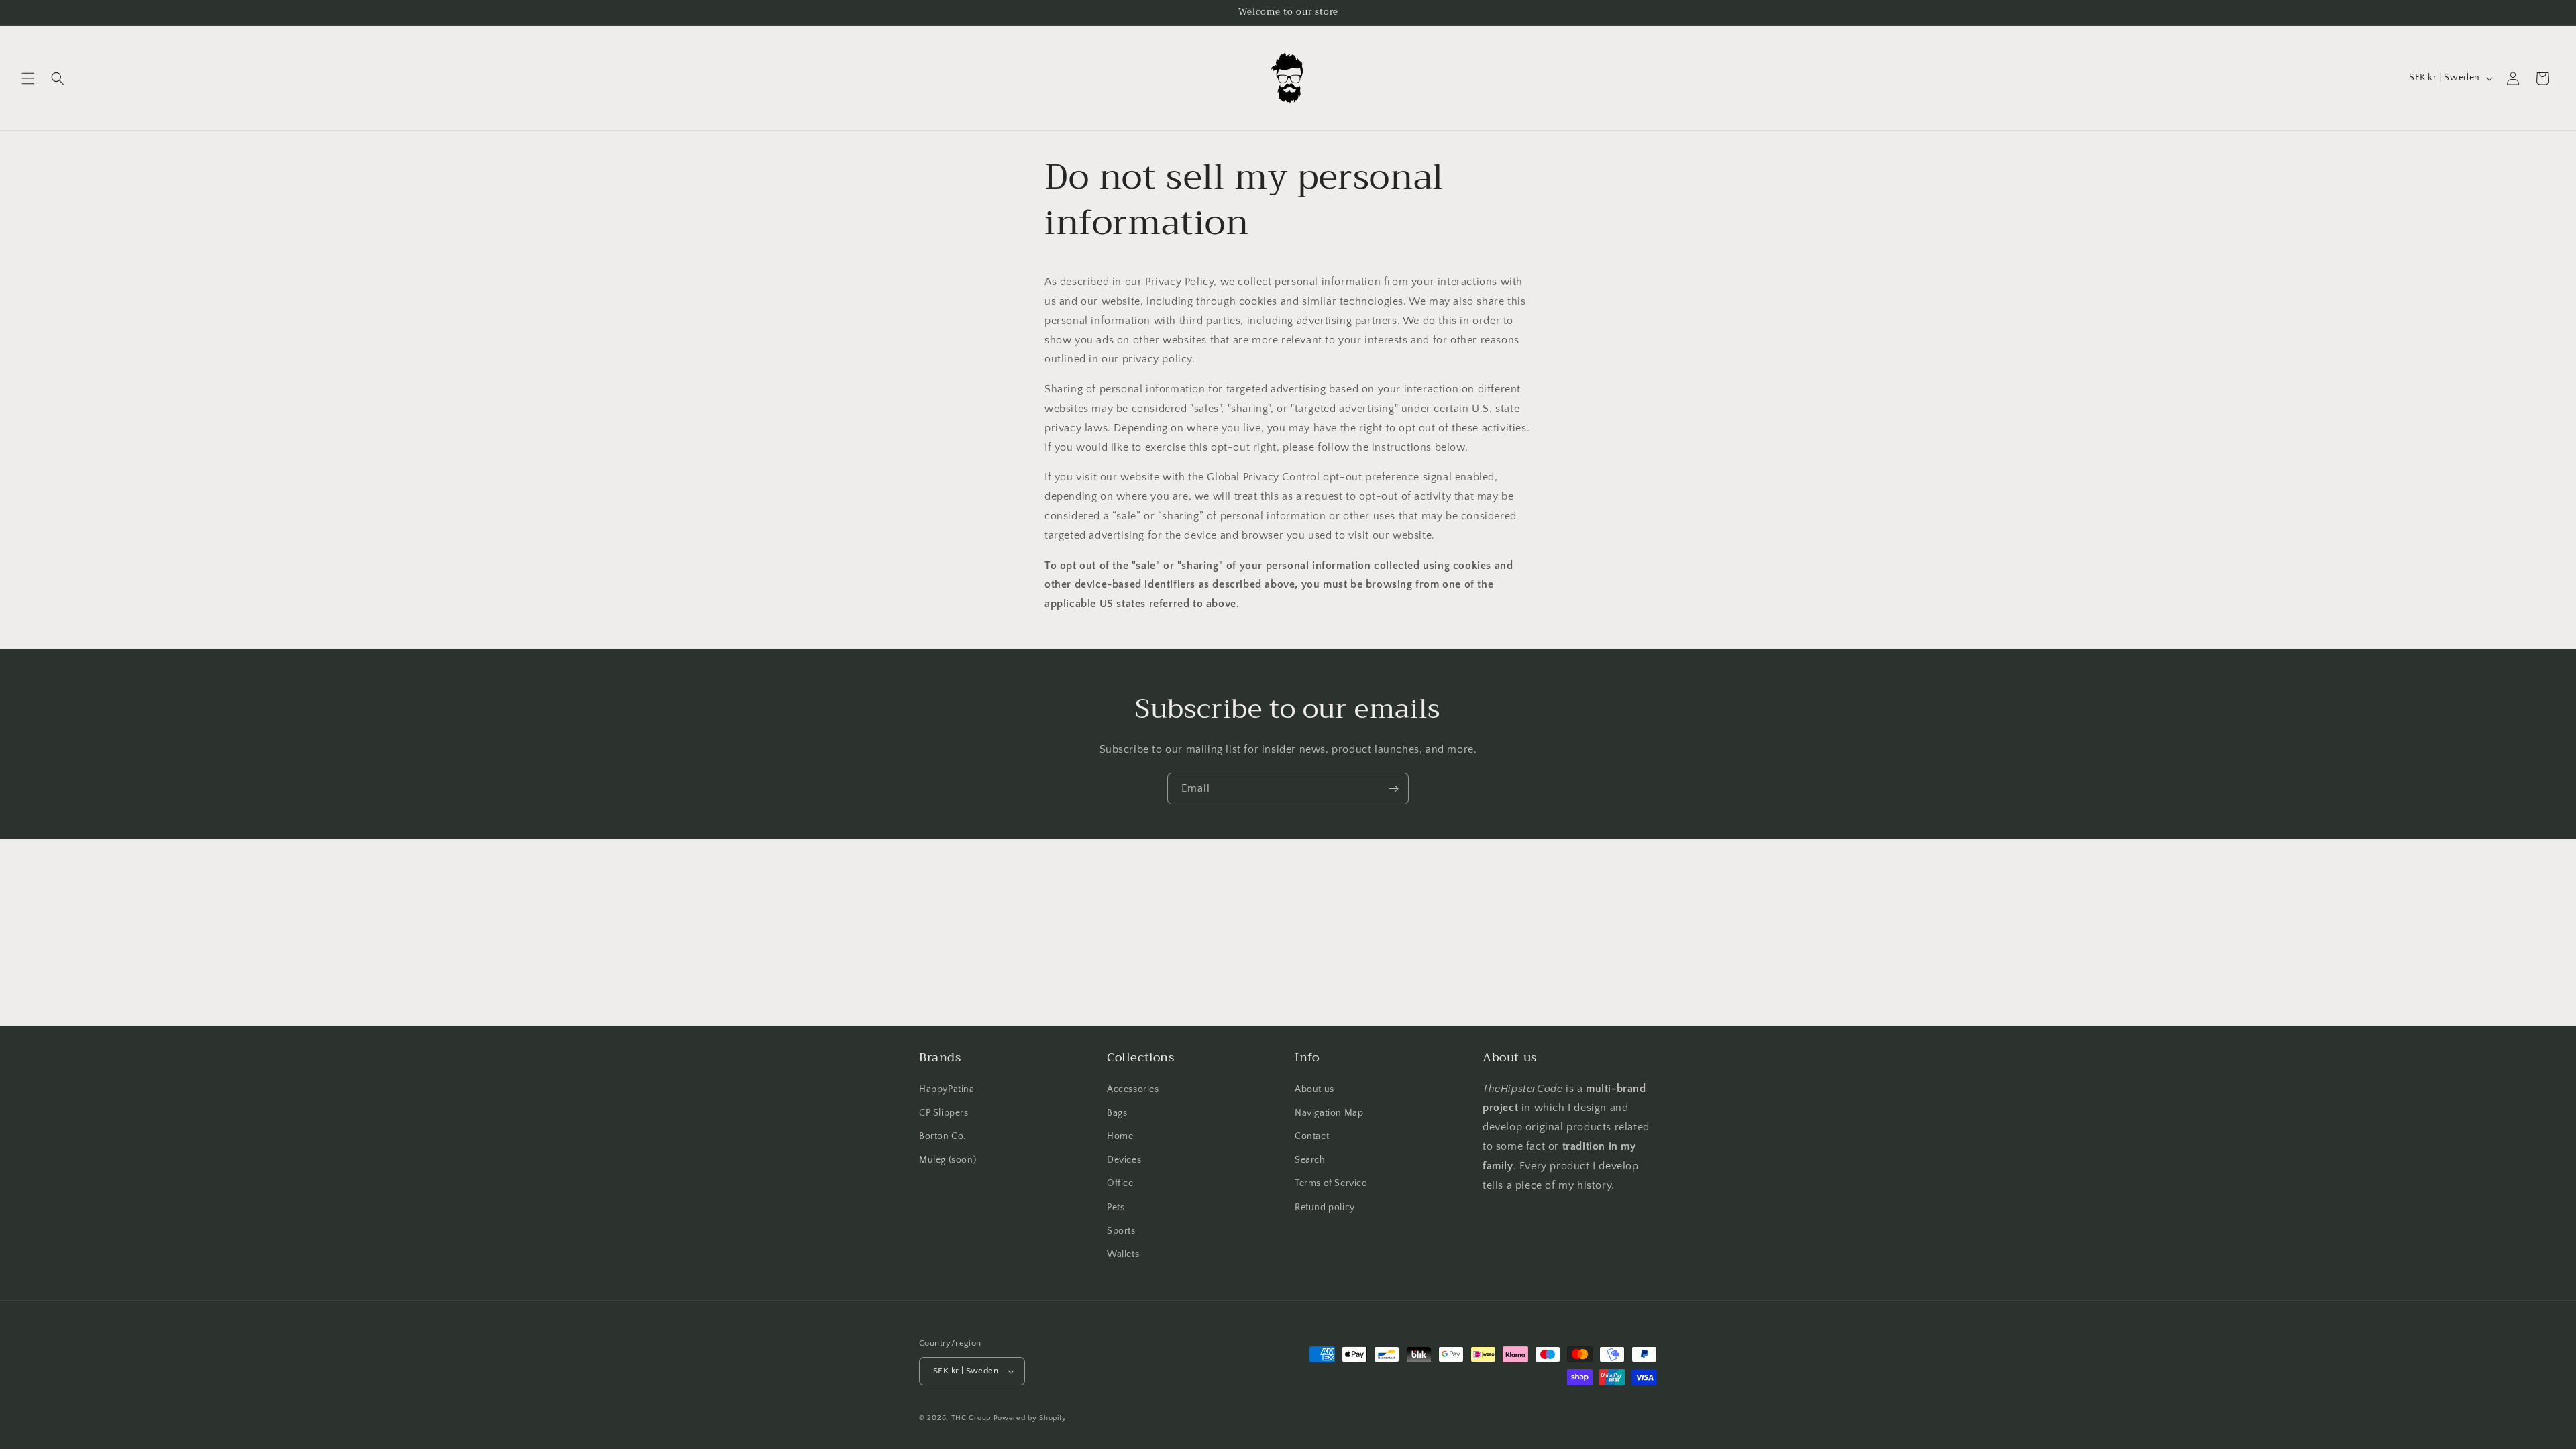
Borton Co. (943, 1136)
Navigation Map (1329, 1113)
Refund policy (1325, 1207)
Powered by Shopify (1030, 1418)
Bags (1117, 1113)
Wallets (1123, 1254)
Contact (1312, 1136)
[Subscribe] (1393, 789)
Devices (1124, 1160)
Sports (1121, 1231)
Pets (1116, 1207)
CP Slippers (944, 1113)
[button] (28, 78)
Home (1120, 1136)
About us (1314, 1089)
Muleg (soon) (948, 1160)
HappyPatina (947, 1089)
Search (1310, 1160)
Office (1120, 1183)
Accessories (1133, 1089)
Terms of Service (1331, 1183)
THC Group (971, 1418)
